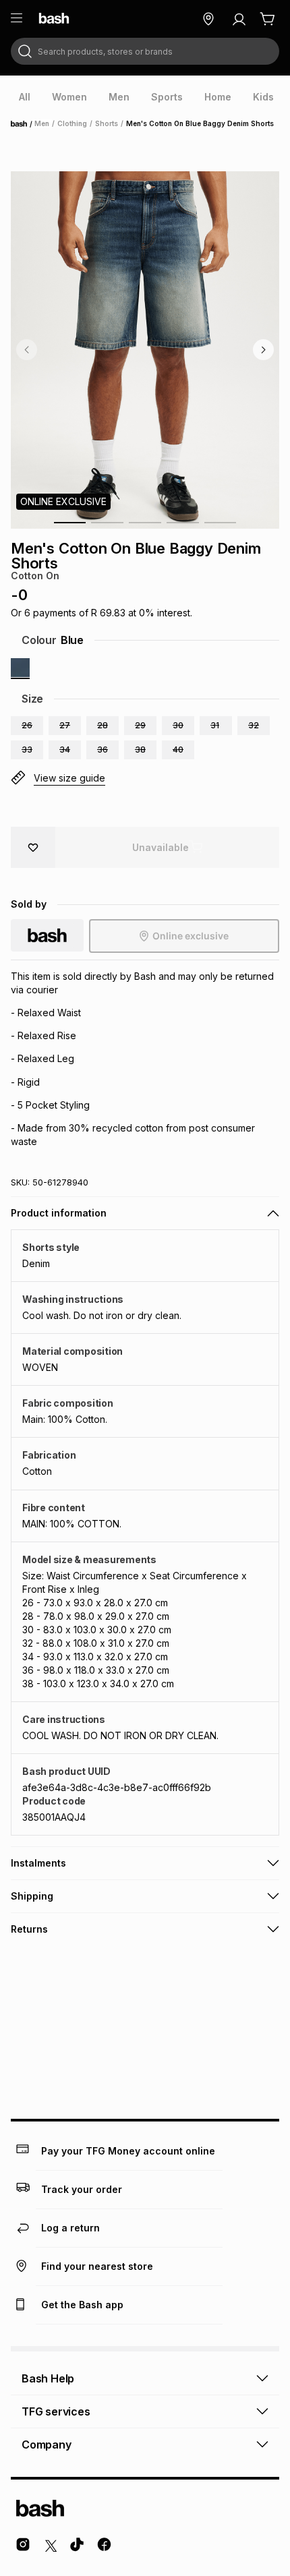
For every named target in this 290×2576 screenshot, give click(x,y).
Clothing (72, 123)
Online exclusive (191, 936)
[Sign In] (239, 19)
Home (23, 124)
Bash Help (48, 2378)
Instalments (38, 1863)
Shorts (107, 123)
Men (42, 123)
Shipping (32, 1896)
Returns (29, 1929)
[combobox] (145, 51)
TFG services (56, 2411)
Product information (59, 1213)
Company (47, 2445)
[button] (27, 726)
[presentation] (25, 97)
